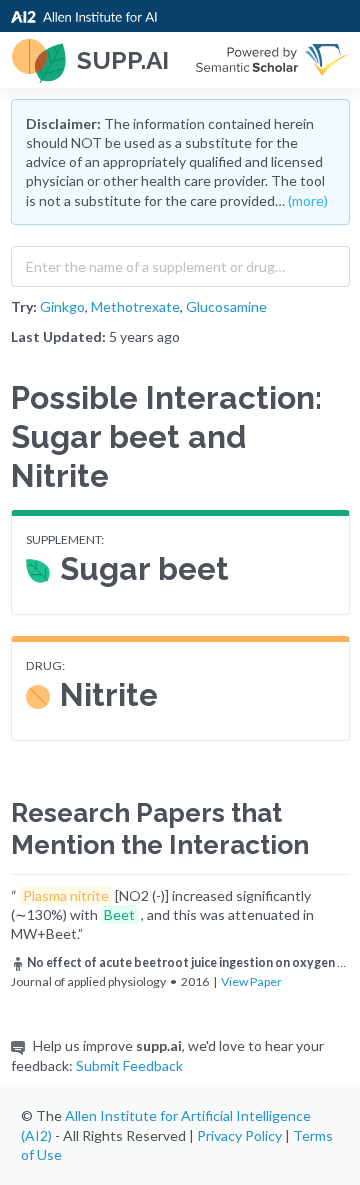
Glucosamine (226, 306)
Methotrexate (135, 306)
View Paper (251, 981)
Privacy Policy (239, 1135)
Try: (24, 306)
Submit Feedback (129, 1065)
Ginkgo (62, 306)
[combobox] (180, 262)
